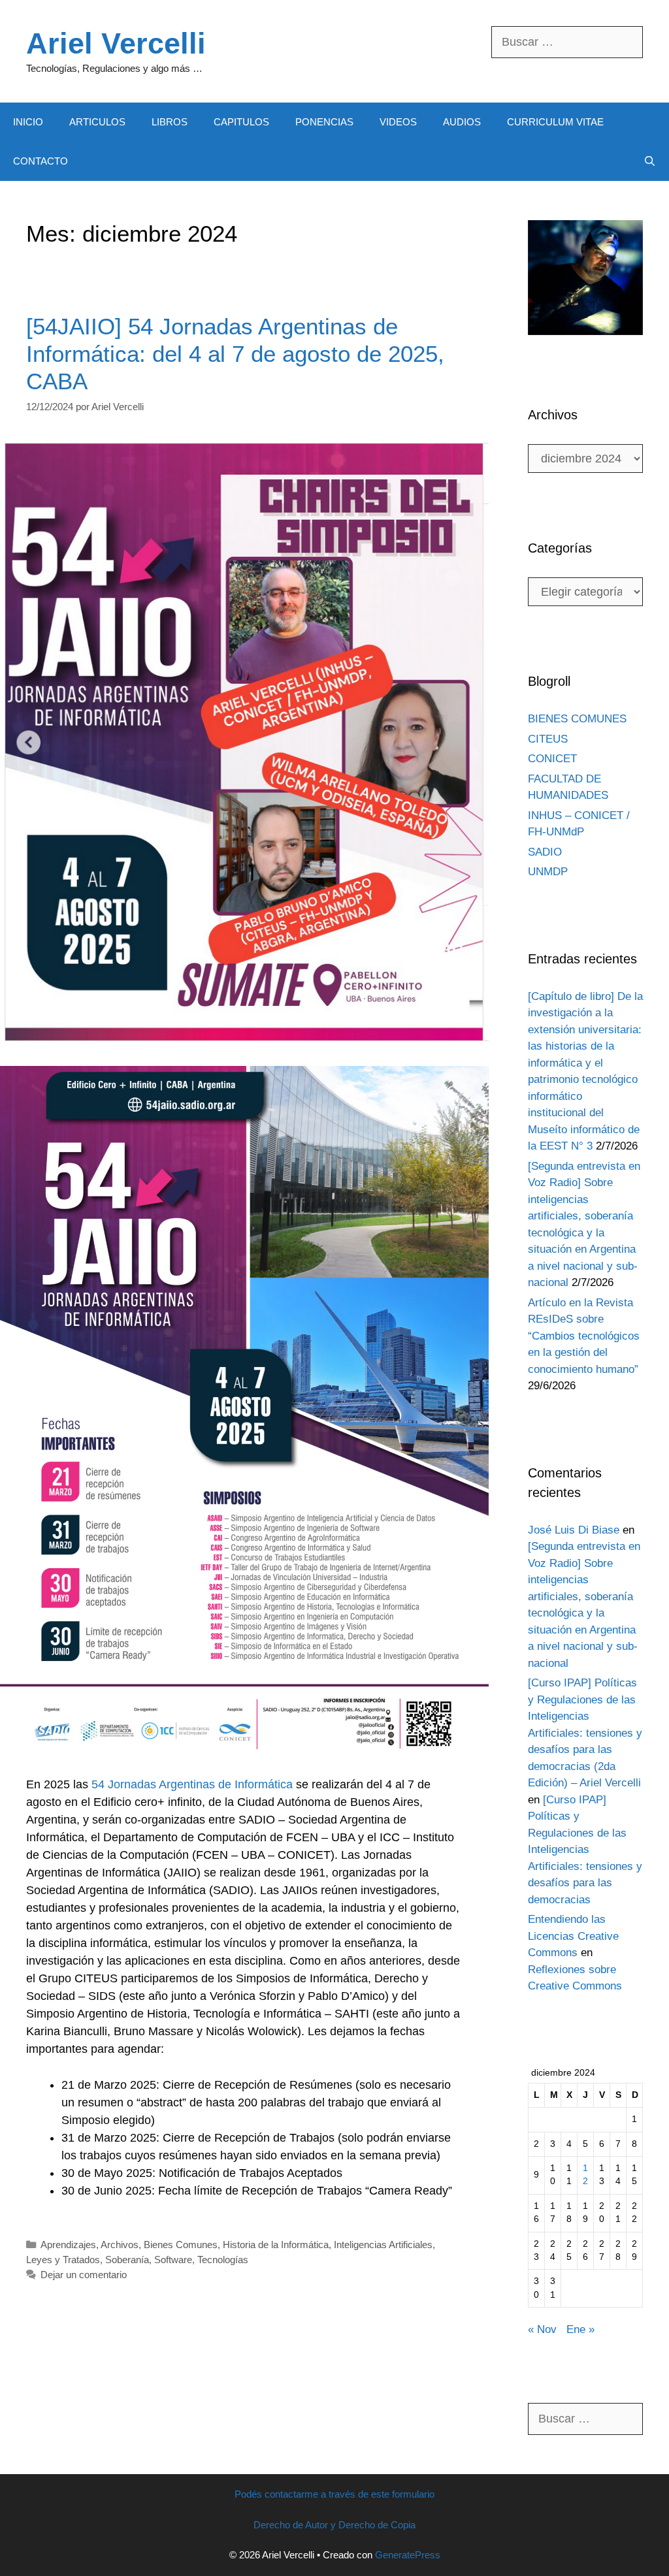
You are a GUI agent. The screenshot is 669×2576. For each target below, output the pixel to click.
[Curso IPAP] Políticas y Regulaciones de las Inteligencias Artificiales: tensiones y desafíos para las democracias (585, 1850)
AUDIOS (462, 122)
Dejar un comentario (84, 2275)
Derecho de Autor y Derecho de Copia (334, 2525)
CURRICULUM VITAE (555, 122)
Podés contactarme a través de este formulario (334, 2494)
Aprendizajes (68, 2245)
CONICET (552, 759)
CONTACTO (41, 161)
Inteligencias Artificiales (383, 2245)
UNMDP (548, 872)
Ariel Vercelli (116, 43)
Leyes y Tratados (63, 2260)
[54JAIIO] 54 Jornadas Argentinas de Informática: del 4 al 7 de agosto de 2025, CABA (235, 354)
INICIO (28, 122)
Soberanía (127, 2260)
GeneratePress (408, 2555)
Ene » (580, 2329)
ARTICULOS (97, 122)
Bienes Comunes (181, 2245)
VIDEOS (398, 122)
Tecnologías (223, 2260)
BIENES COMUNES (577, 719)
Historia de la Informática (276, 2245)
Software (173, 2260)
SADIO (545, 852)
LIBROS (170, 122)
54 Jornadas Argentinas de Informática (192, 1784)
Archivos (120, 2245)
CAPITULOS (241, 122)
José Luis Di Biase (574, 1530)
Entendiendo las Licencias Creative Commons (573, 1936)
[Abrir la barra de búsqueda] (650, 161)
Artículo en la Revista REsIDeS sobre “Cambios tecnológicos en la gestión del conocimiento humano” (584, 1336)
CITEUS (548, 739)
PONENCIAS (324, 122)
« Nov (542, 2329)
